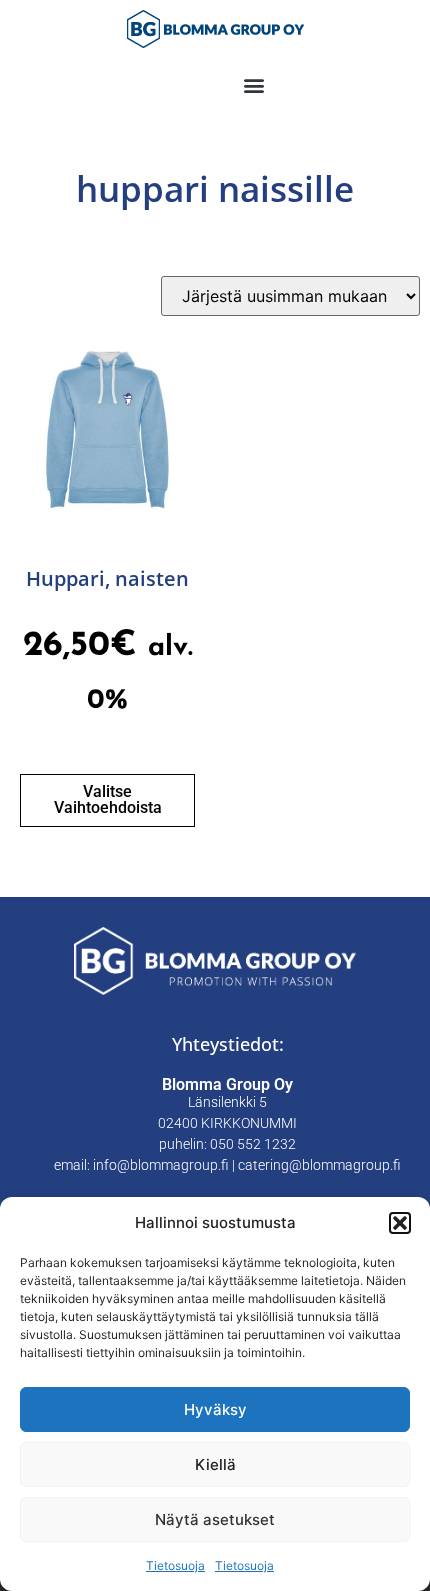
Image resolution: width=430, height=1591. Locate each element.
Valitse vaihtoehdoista (108, 799)
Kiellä (215, 1464)
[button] (400, 1223)
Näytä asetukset (215, 1519)
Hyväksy (215, 1409)
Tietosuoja (175, 1565)
